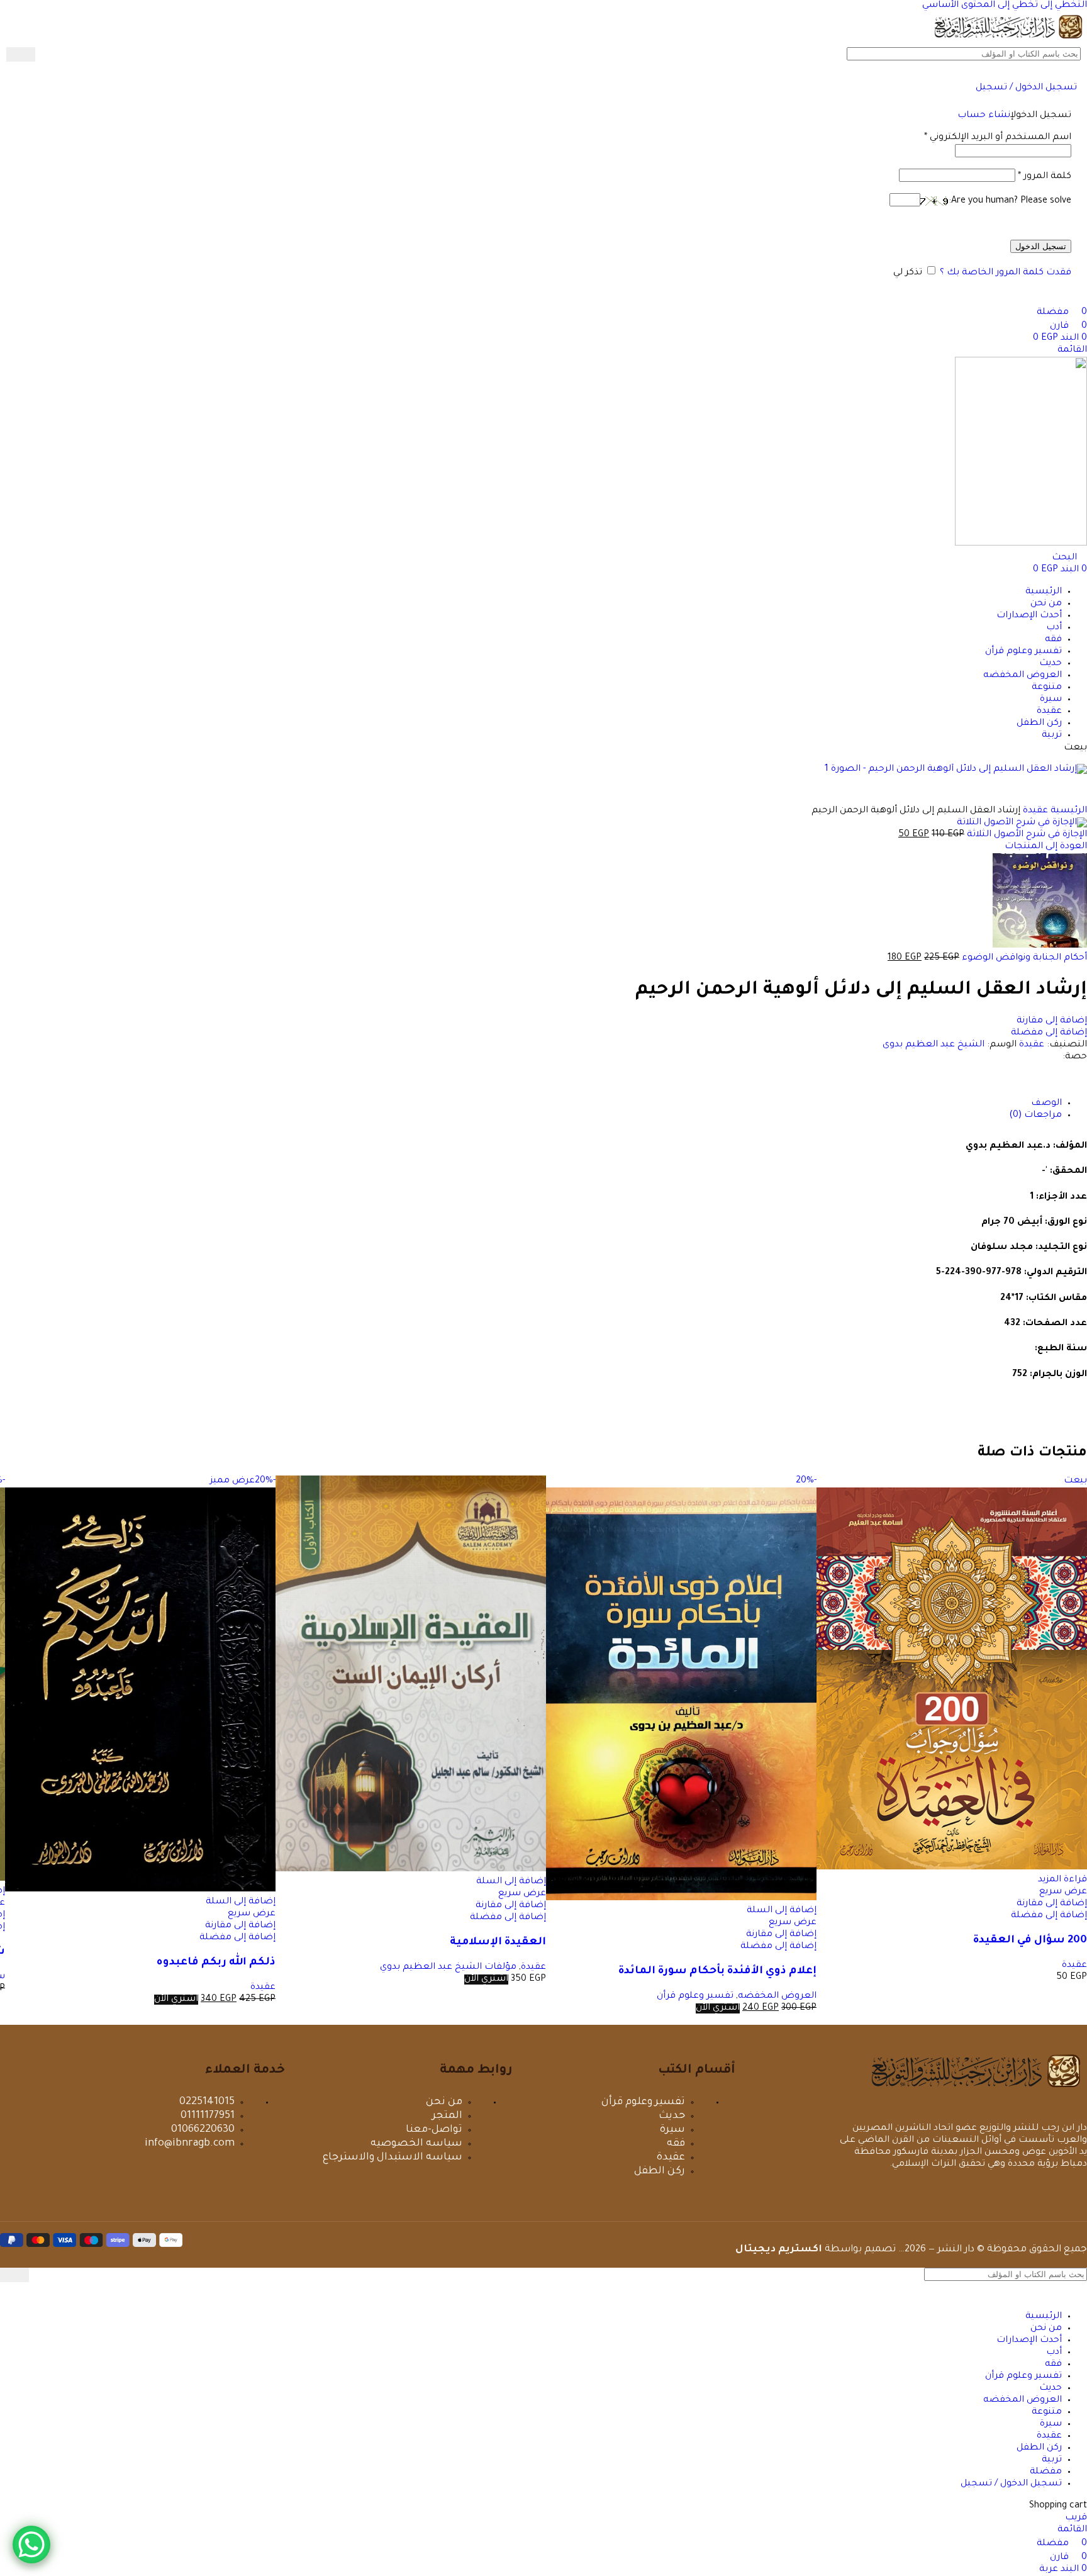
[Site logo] (1008, 41)
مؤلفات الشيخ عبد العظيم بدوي (448, 1968)
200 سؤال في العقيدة (1030, 1941)
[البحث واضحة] (45, 55)
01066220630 (203, 2130)
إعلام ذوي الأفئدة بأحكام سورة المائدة (717, 1972)
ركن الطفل (660, 2171)
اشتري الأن (718, 2008)
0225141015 (207, 2102)
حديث (672, 2116)
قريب (1076, 2518)
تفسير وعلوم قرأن (695, 1996)
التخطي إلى (1062, 6)
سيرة (672, 2130)
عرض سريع (1063, 1892)
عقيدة (1032, 1045)
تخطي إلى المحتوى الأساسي (980, 6)
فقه (676, 2144)
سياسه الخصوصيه (416, 2144)
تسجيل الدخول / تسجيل (1011, 2484)
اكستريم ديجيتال (779, 2250)
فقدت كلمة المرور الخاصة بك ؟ (1006, 273)
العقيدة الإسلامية (498, 1943)
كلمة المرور (1045, 177)
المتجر (447, 2116)
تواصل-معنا (434, 2130)
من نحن (444, 2102)
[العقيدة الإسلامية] (411, 1870)
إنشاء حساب (984, 116)
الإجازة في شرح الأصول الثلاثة (1026, 835)
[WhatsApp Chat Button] (31, 2545)
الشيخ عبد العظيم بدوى (934, 1045)
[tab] (1046, 1104)
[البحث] (21, 54)
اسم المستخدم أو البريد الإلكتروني (998, 138)
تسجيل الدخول (1041, 246)
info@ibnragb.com (190, 2144)
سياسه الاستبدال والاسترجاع (393, 2158)
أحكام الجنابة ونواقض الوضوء (1023, 958)
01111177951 (208, 2116)
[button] (782, 1911)
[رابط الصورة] (976, 2092)
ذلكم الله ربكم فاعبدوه (216, 1963)
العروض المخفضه (777, 1996)
